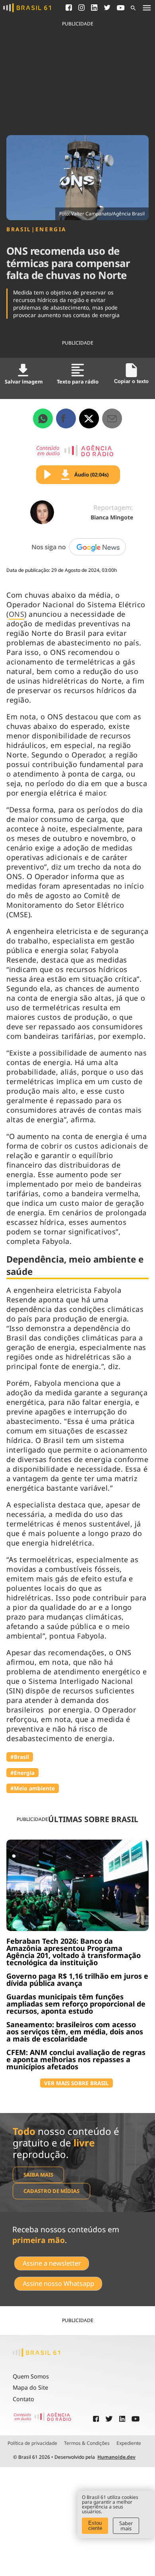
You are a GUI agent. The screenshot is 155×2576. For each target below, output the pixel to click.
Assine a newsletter (52, 2263)
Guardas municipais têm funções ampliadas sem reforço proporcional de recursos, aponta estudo (76, 2004)
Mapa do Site (30, 2387)
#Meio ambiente (33, 1788)
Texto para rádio (78, 382)
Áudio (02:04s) (91, 475)
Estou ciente (95, 2526)
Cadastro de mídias (51, 2191)
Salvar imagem (24, 382)
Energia (51, 229)
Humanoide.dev (116, 2457)
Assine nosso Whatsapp (58, 2284)
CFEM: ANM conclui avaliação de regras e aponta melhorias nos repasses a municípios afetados (76, 2059)
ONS (17, 614)
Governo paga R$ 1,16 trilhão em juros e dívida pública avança (77, 1979)
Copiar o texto (131, 381)
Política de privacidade (32, 2443)
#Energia (22, 1773)
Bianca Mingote (112, 517)
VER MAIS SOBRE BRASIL (77, 2083)
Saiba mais (38, 2175)
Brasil (19, 229)
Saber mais (126, 2526)
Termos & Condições (87, 2443)
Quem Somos (31, 2376)
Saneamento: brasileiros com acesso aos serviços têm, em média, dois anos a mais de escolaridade (75, 2032)
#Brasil (20, 1757)
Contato (23, 2399)
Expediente (129, 2443)
